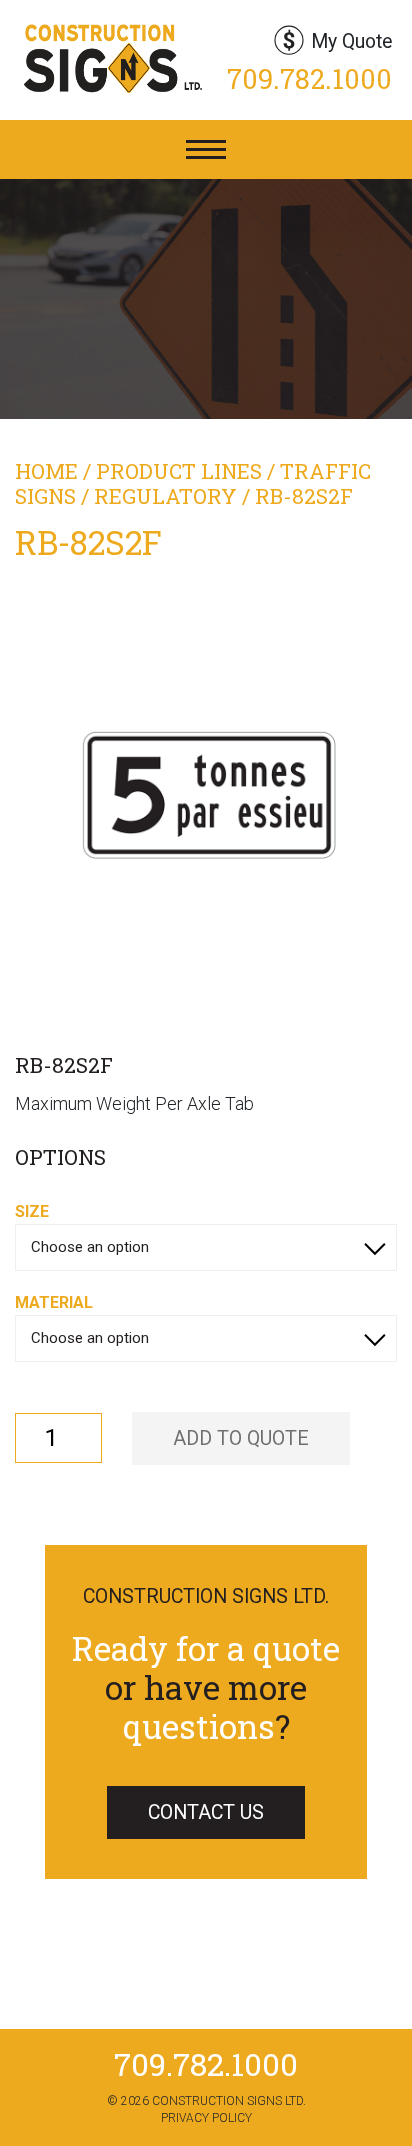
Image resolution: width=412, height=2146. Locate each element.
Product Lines (179, 471)
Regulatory (165, 496)
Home (46, 471)
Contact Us (206, 1812)
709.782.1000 (309, 78)
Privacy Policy (206, 2118)
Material (54, 1302)
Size (32, 1211)
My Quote (351, 41)
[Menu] (206, 149)
